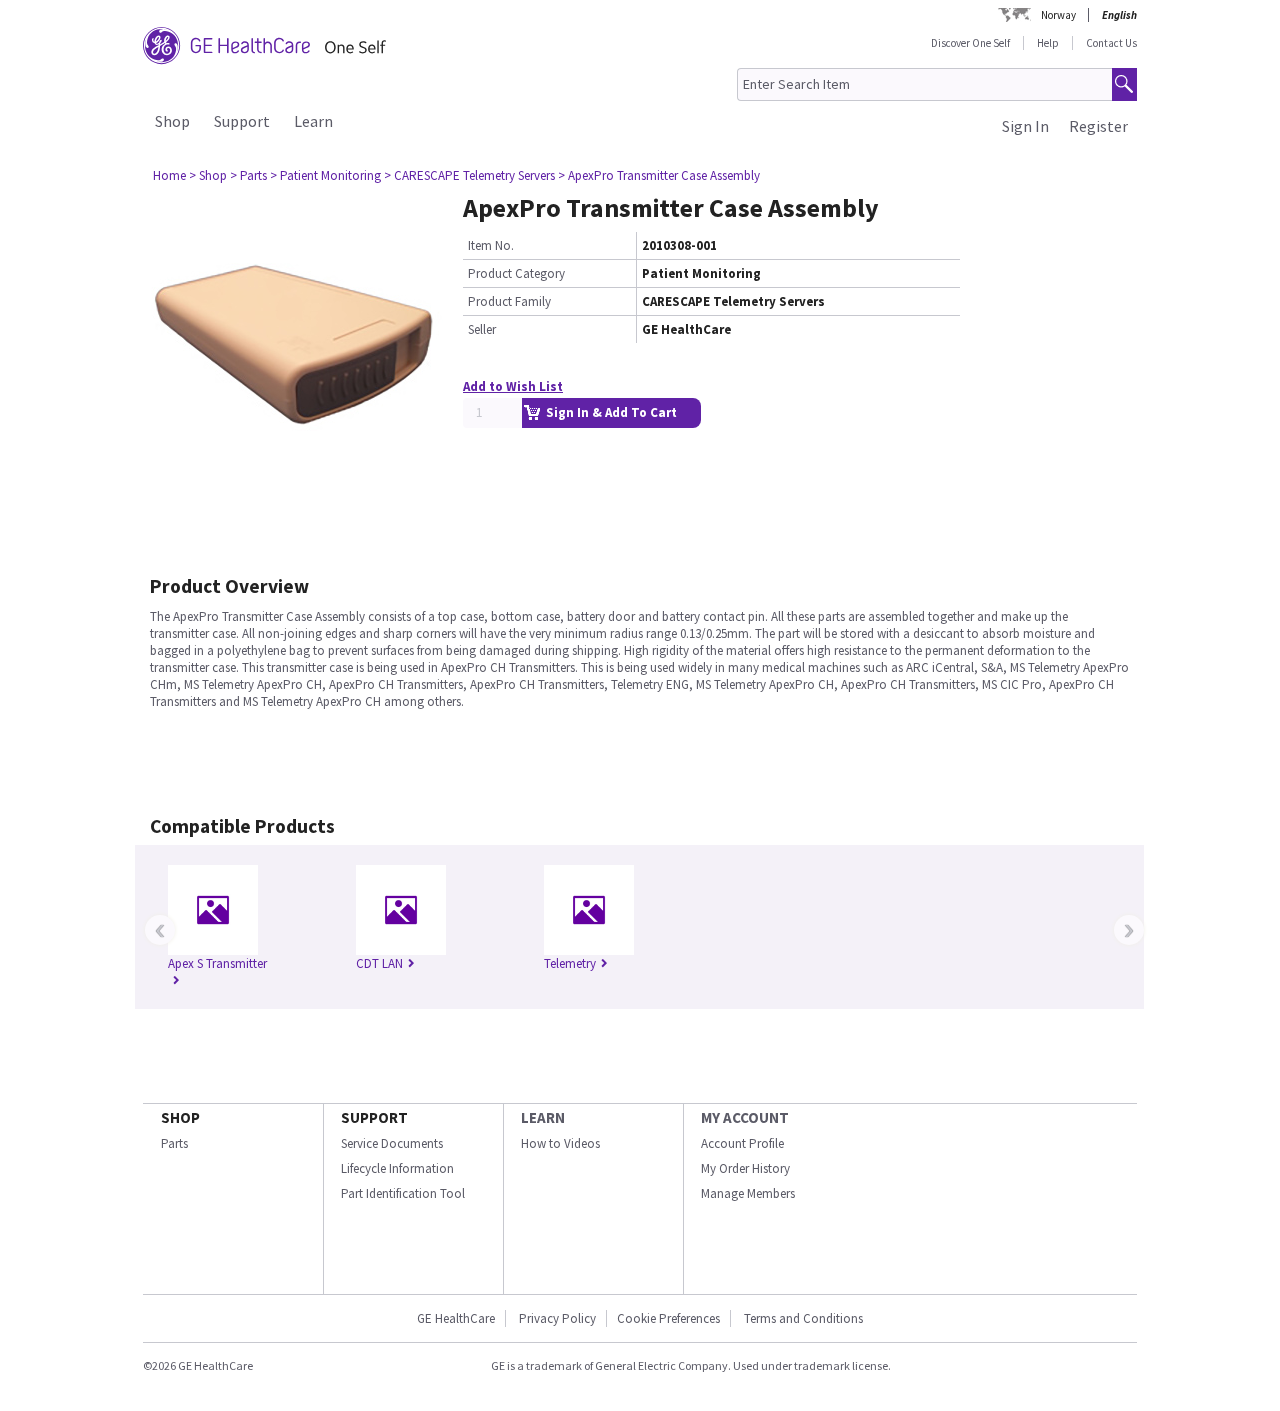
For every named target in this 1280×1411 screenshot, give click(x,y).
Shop (172, 121)
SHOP (180, 1117)
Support (242, 121)
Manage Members (748, 1193)
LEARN (543, 1117)
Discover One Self (970, 43)
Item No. (491, 245)
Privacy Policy (556, 1318)
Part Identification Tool (403, 1193)
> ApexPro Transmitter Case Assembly (659, 175)
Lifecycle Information (397, 1168)
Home (169, 175)
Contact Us (1111, 43)
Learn (313, 121)
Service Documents (392, 1143)
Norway (1058, 15)
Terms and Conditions (803, 1318)
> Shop (208, 175)
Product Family (509, 301)
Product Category (516, 273)
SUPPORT (374, 1117)
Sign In (1025, 126)
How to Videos (560, 1143)
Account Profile (742, 1143)
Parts (174, 1143)
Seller (482, 329)
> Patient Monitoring (325, 175)
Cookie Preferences (668, 1318)
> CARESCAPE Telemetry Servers (469, 175)
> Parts (248, 175)
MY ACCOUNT (745, 1117)
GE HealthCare (456, 1318)
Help (1048, 43)
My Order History (745, 1168)
